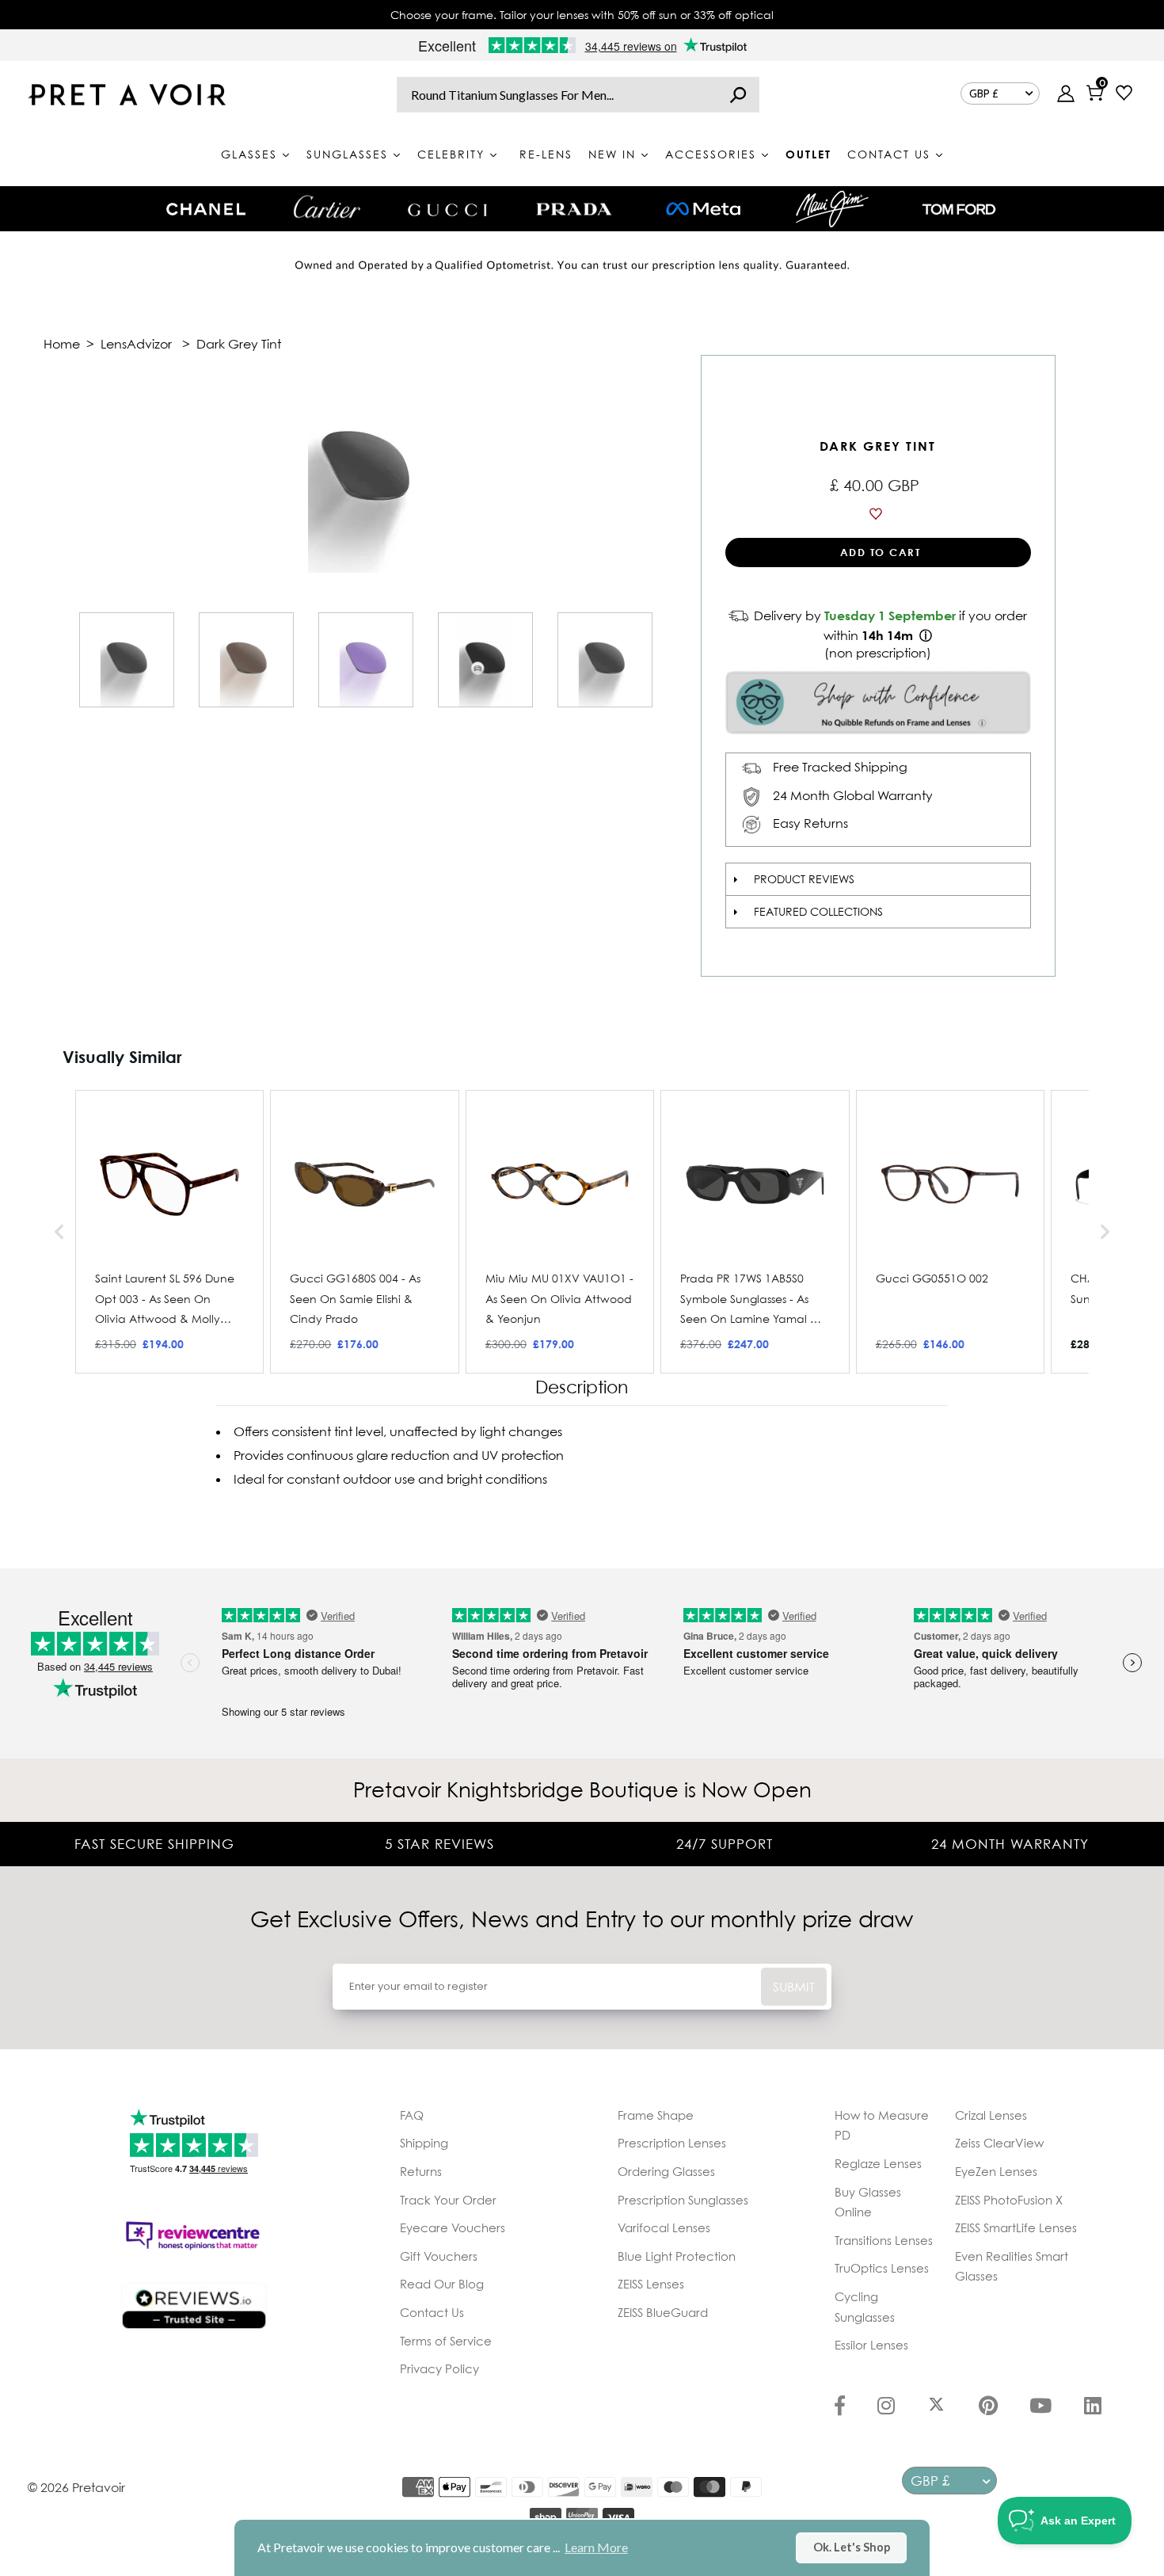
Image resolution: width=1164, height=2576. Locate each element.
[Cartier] (327, 207)
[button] (59, 1232)
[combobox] (578, 95)
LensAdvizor (136, 344)
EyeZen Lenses (996, 2171)
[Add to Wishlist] (879, 514)
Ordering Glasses (666, 2171)
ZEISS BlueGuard (663, 2312)
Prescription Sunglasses (683, 2200)
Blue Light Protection (677, 2256)
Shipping (424, 2143)
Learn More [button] (596, 2547)
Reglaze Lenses (878, 2163)
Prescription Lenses (672, 2143)
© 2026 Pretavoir (76, 2487)
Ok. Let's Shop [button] (852, 2547)
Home (62, 344)
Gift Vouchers (439, 2256)
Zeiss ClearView (999, 2143)
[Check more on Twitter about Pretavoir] (936, 2407)
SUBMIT (794, 1987)
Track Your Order (448, 2200)
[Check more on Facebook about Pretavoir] (840, 2407)
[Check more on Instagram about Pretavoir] (886, 2407)
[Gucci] (447, 209)
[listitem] (169, 1232)
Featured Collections (818, 911)
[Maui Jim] (832, 209)
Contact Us (432, 2312)
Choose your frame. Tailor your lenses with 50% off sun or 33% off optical (582, 15)
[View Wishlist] (1124, 95)
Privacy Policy (439, 2368)
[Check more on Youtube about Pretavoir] (1040, 2407)
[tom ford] (959, 209)
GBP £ (984, 93)
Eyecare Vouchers (453, 2227)
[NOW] (738, 95)
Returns (421, 2171)
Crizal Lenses (991, 2115)
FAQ (412, 2115)
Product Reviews (804, 879)
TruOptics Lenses (882, 2268)
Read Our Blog (442, 2284)
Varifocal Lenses (664, 2227)
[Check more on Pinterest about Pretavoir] (988, 2407)
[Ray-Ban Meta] (703, 210)
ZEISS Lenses (651, 2284)
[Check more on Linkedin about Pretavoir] (1093, 2407)
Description (582, 1387)
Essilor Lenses (871, 2345)
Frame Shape (656, 2115)
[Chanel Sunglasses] (206, 209)
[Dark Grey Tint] (127, 660)
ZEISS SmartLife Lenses (1016, 2227)
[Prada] (574, 209)
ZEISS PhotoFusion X (1009, 2200)
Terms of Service (446, 2341)
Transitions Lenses (884, 2240)
